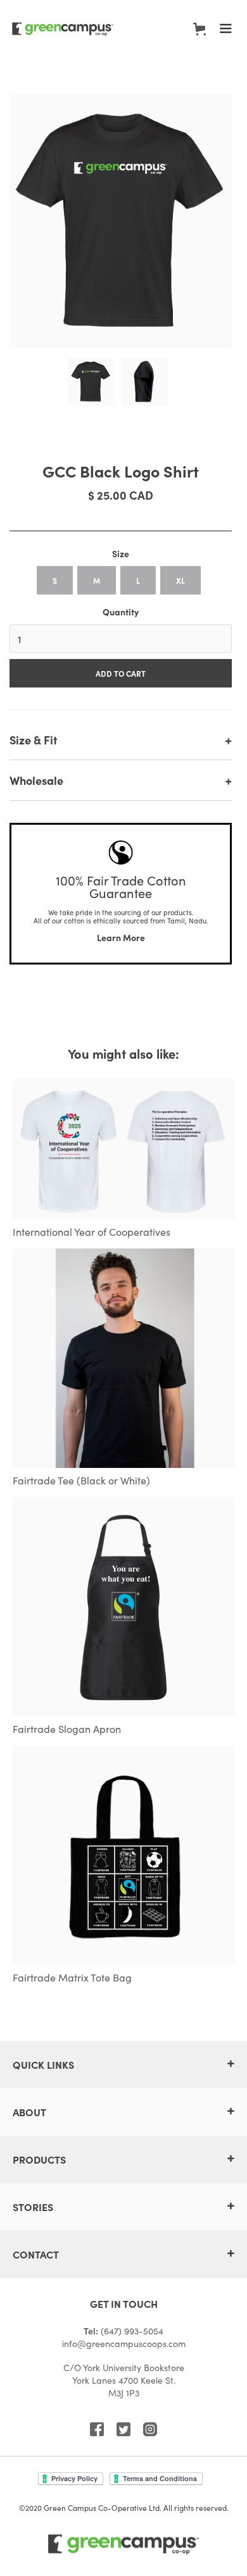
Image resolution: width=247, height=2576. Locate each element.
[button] (199, 29)
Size (121, 553)
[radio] (55, 580)
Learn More (121, 937)
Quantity (121, 612)
